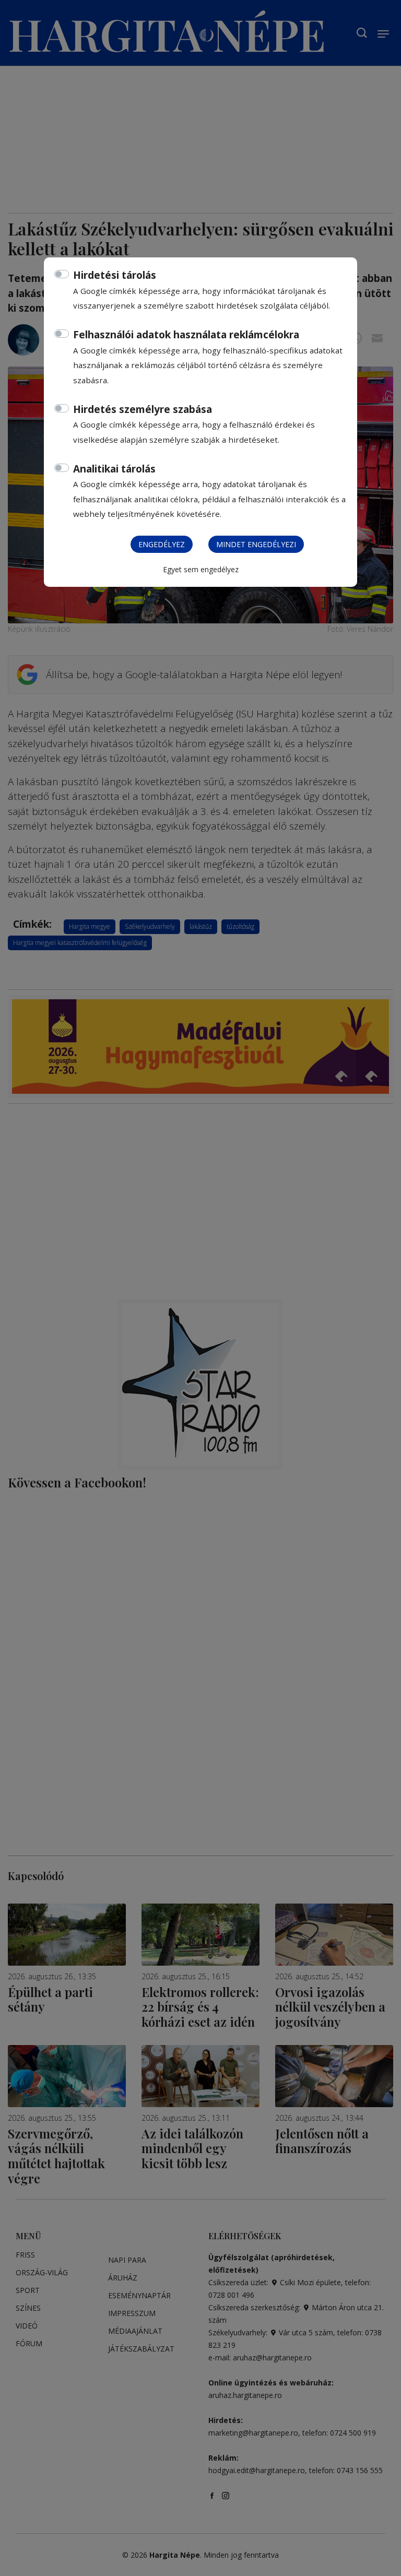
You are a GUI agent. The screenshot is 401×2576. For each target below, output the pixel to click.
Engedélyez (162, 544)
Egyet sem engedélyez (201, 569)
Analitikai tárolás (114, 469)
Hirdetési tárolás (115, 275)
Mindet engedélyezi (256, 544)
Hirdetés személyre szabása (143, 409)
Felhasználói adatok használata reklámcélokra (186, 335)
